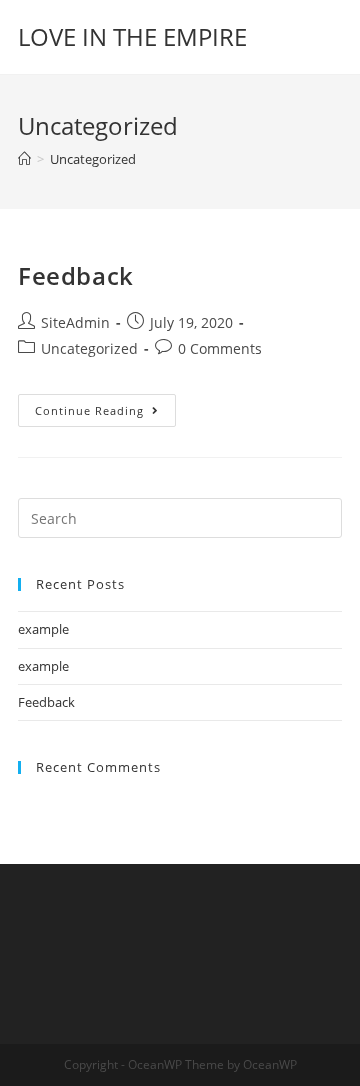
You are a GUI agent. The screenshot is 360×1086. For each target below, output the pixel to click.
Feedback (76, 275)
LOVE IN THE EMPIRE (132, 36)
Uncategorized (89, 348)
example (43, 629)
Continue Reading (105, 406)
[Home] (24, 159)
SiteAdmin (75, 322)
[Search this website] (180, 517)
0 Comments (220, 348)
